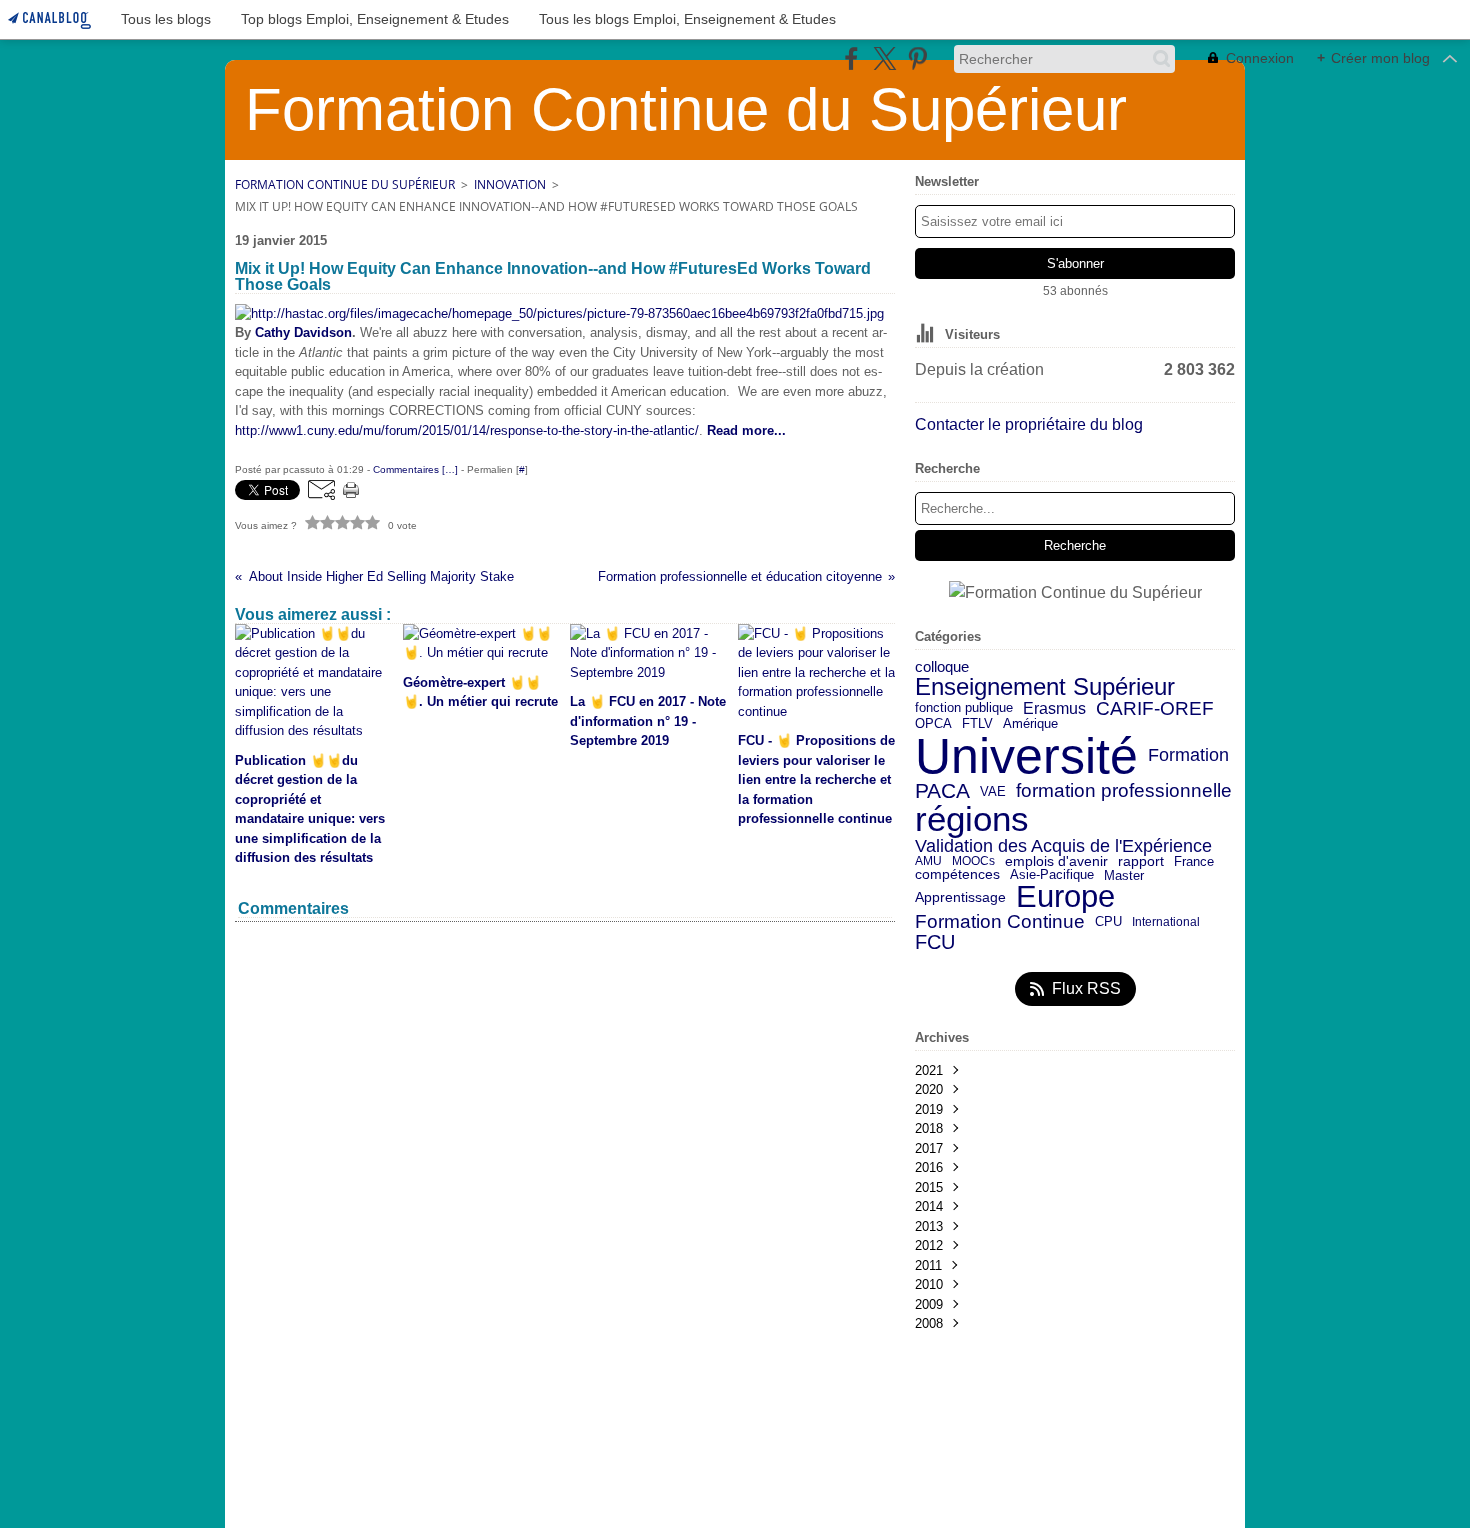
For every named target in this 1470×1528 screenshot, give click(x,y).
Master (1124, 875)
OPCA (933, 724)
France (1194, 861)
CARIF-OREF (1155, 708)
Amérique (1030, 724)
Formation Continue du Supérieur (345, 184)
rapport (1141, 862)
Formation (1188, 756)
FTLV (977, 724)
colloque (942, 667)
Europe (1065, 897)
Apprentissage (960, 898)
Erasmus (1054, 708)
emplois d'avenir (1056, 862)
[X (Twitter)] (884, 58)
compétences (957, 875)
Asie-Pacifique (1052, 875)
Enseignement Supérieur (1045, 687)
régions (972, 819)
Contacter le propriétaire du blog (1029, 424)
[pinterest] (917, 58)
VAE (993, 791)
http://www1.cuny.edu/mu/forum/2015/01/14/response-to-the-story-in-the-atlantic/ (467, 430)
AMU (928, 861)
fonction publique (964, 708)
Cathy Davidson (303, 332)
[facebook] (851, 58)
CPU (1108, 922)
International (1166, 922)
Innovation (510, 184)
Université (1026, 756)
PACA (942, 791)
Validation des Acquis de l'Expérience (1063, 846)
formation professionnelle (1124, 791)
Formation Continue (1000, 922)
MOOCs (973, 861)
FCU (935, 942)
